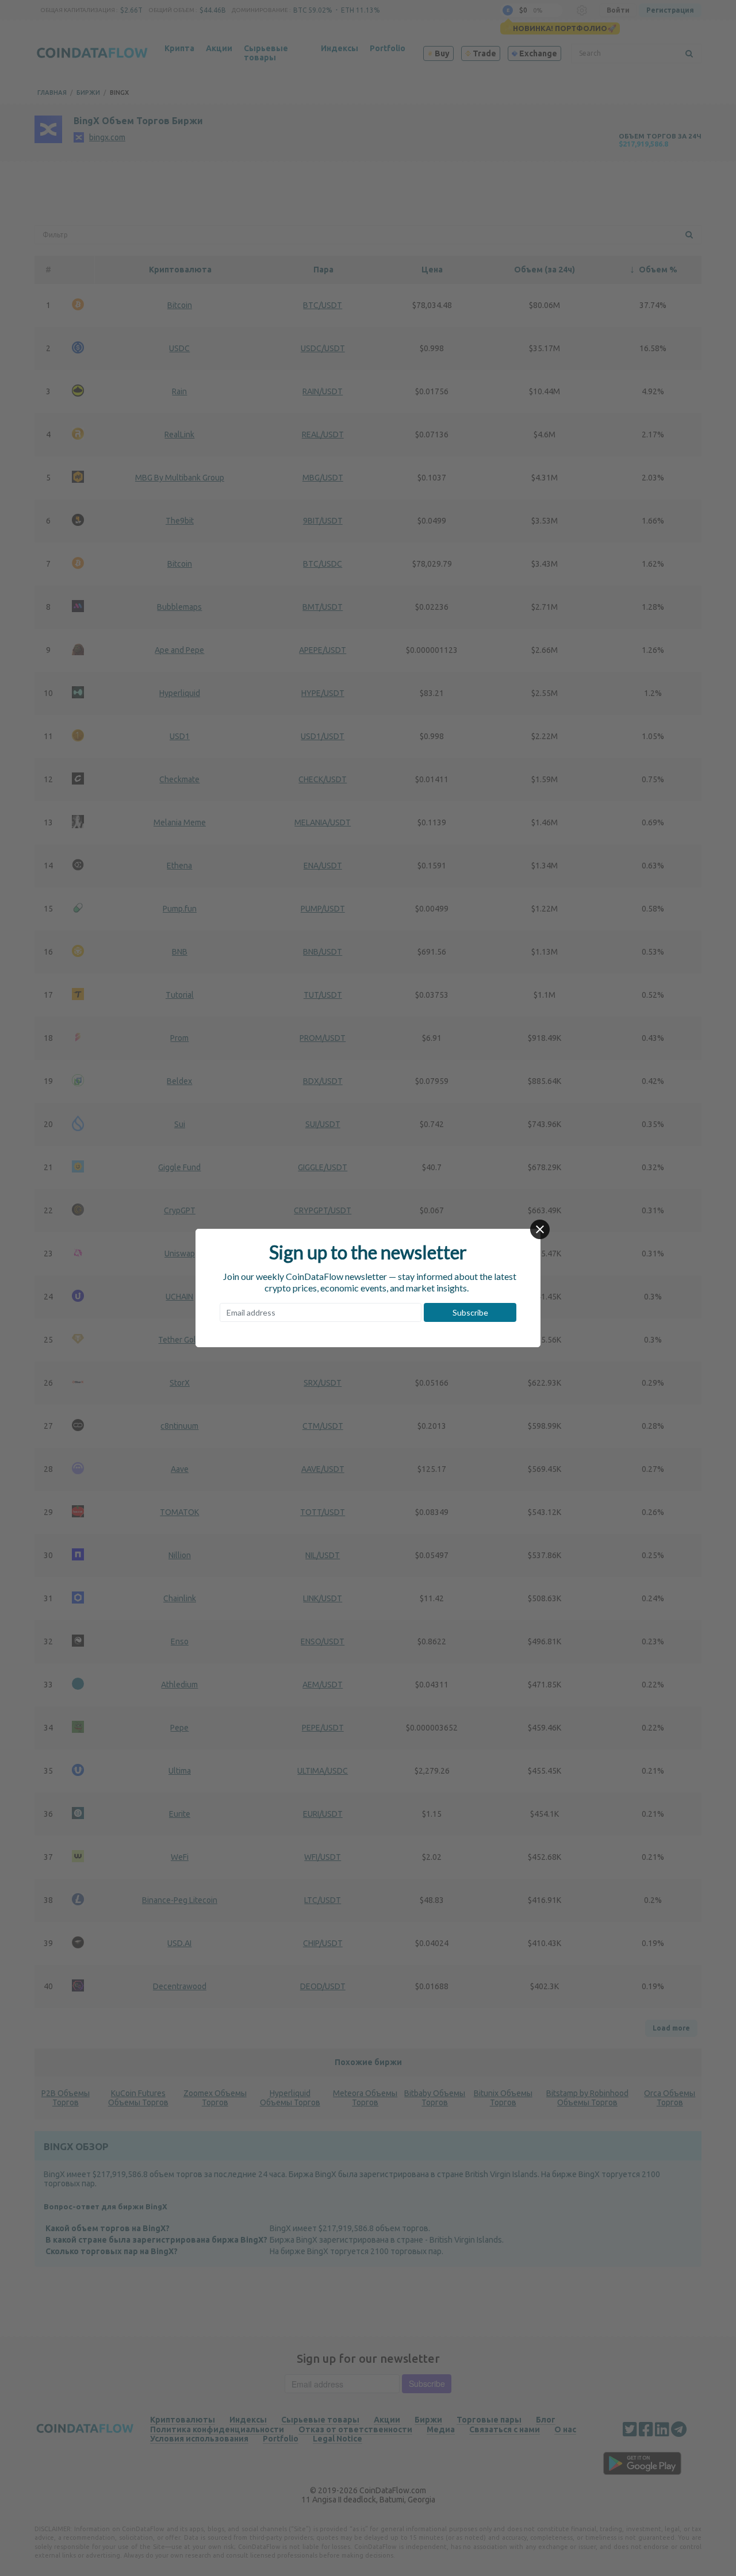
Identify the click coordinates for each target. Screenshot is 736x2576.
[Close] (540, 1229)
